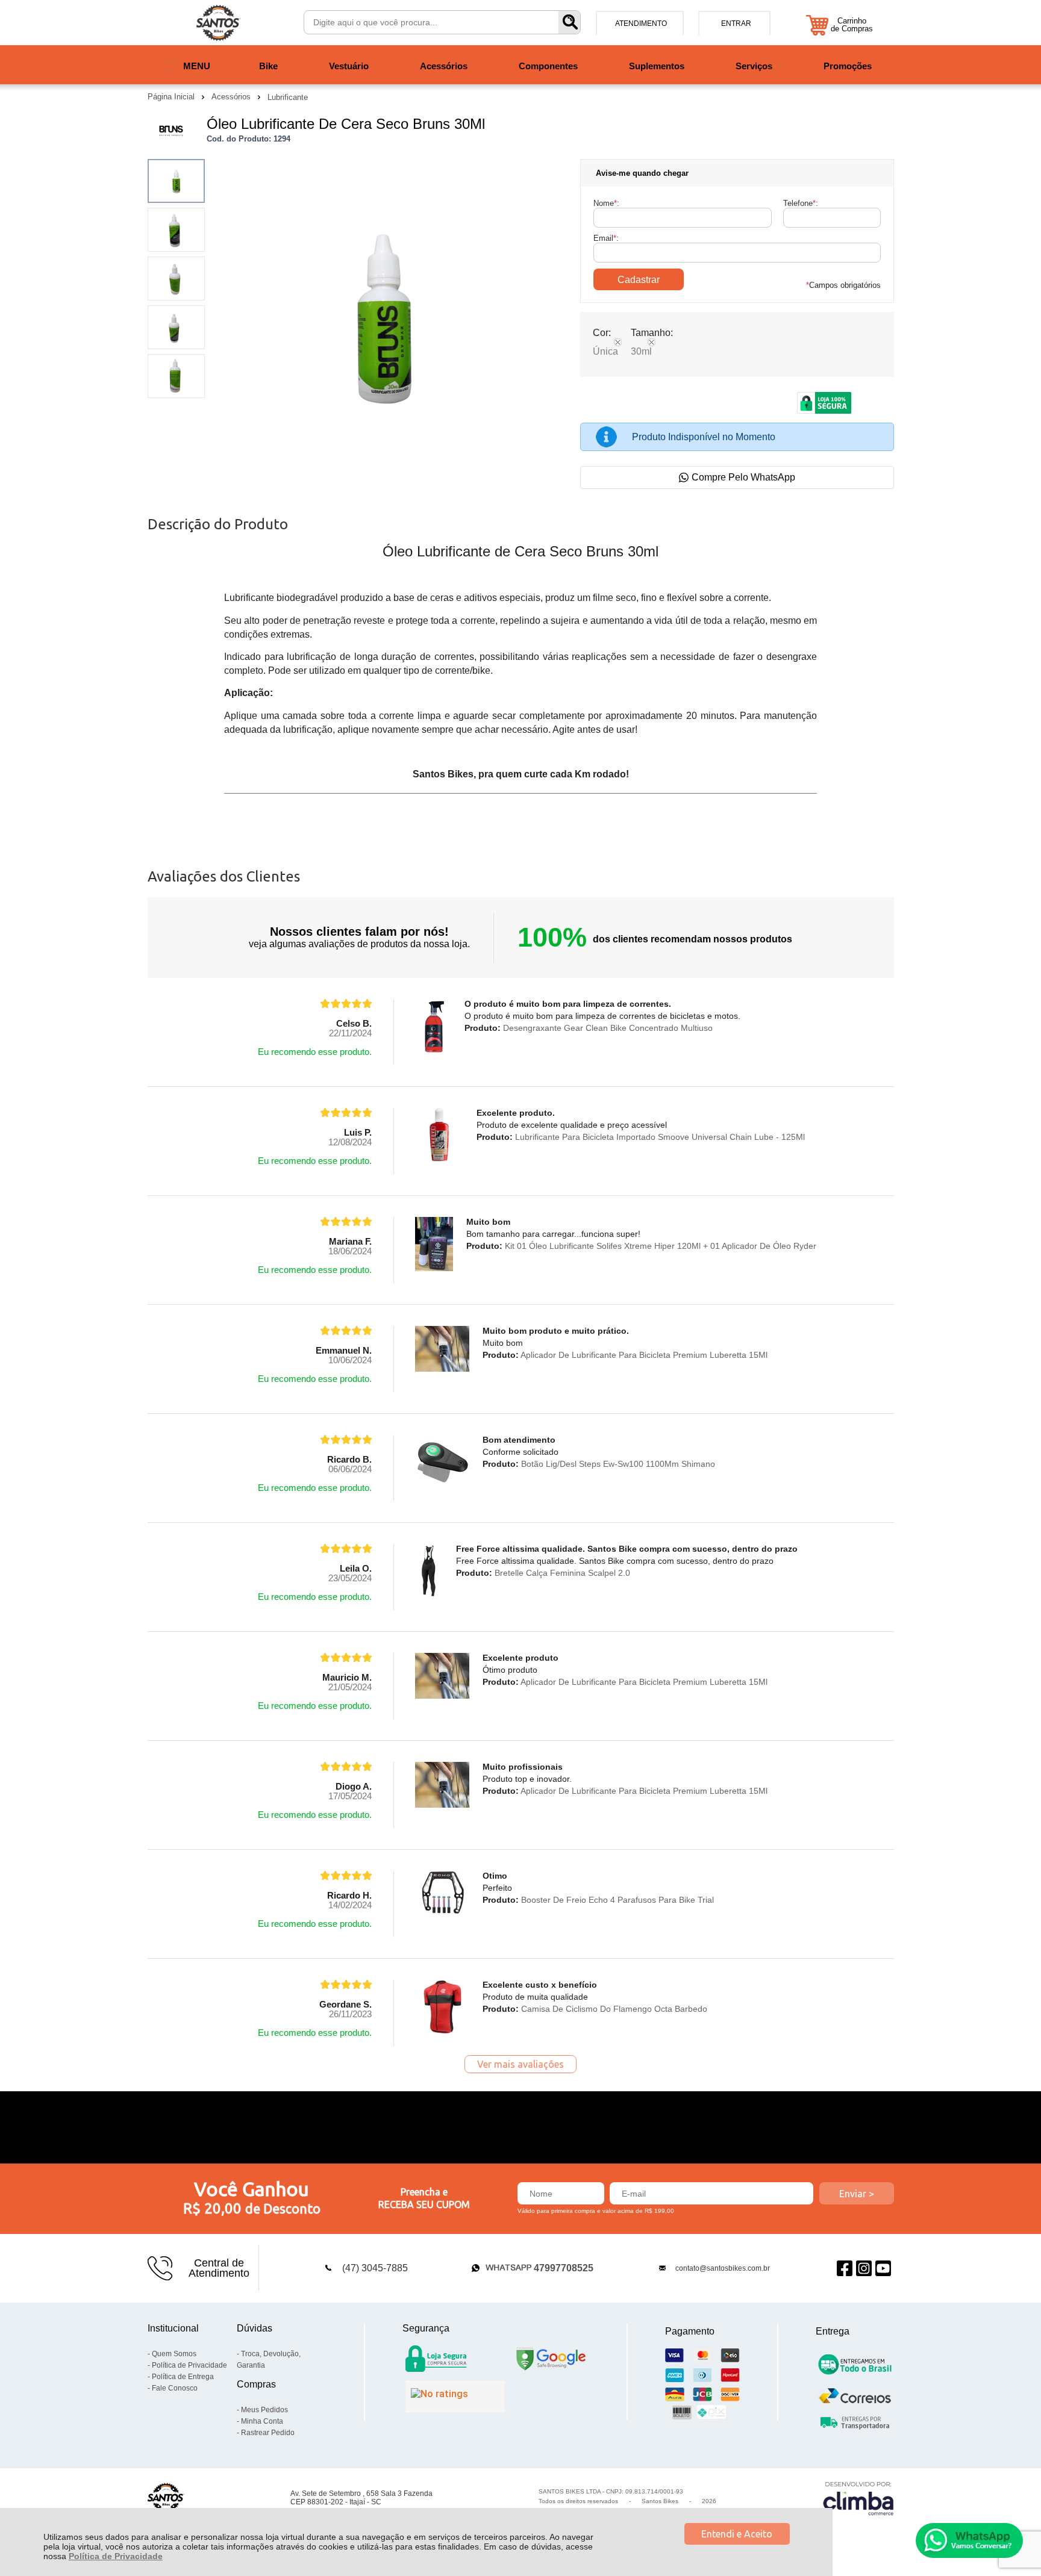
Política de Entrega (183, 2377)
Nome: (606, 203)
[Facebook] (845, 2268)
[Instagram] (864, 2268)
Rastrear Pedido (268, 2433)
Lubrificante (288, 97)
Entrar (736, 23)
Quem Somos (174, 2354)
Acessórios (232, 97)
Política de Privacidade (116, 2556)
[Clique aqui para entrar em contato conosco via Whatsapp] (969, 2540)
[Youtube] (883, 2268)
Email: (606, 238)
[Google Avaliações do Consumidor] (455, 2397)
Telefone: (801, 203)
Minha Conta (262, 2421)
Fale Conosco (175, 2388)
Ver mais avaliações (520, 2064)
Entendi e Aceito (737, 2534)
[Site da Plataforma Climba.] (858, 2498)
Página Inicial (172, 97)
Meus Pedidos (264, 2410)
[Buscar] (569, 22)
